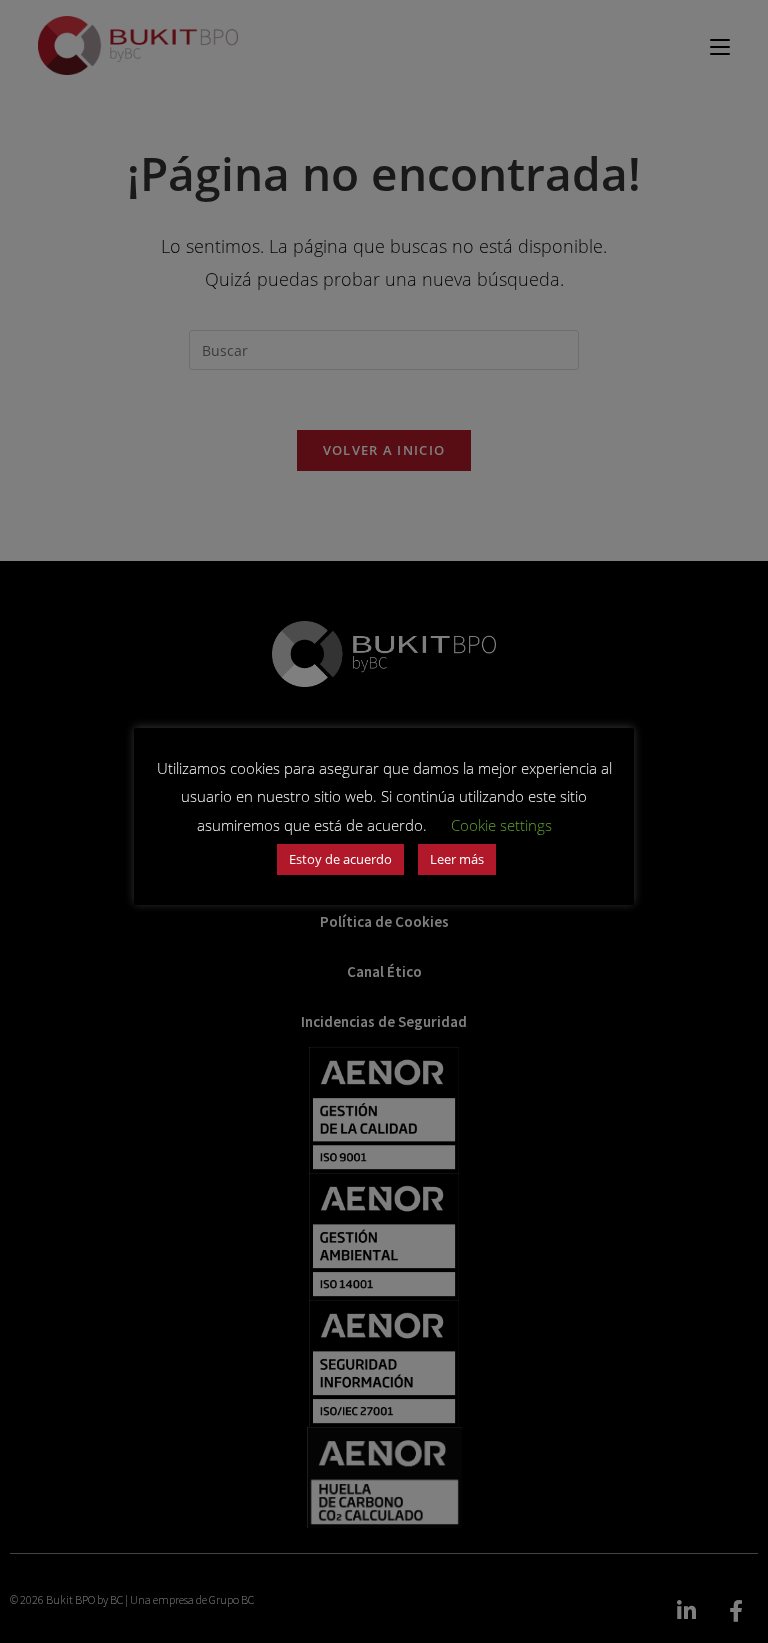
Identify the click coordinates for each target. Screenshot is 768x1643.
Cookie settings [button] (501, 825)
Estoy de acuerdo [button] (340, 859)
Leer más (457, 859)
